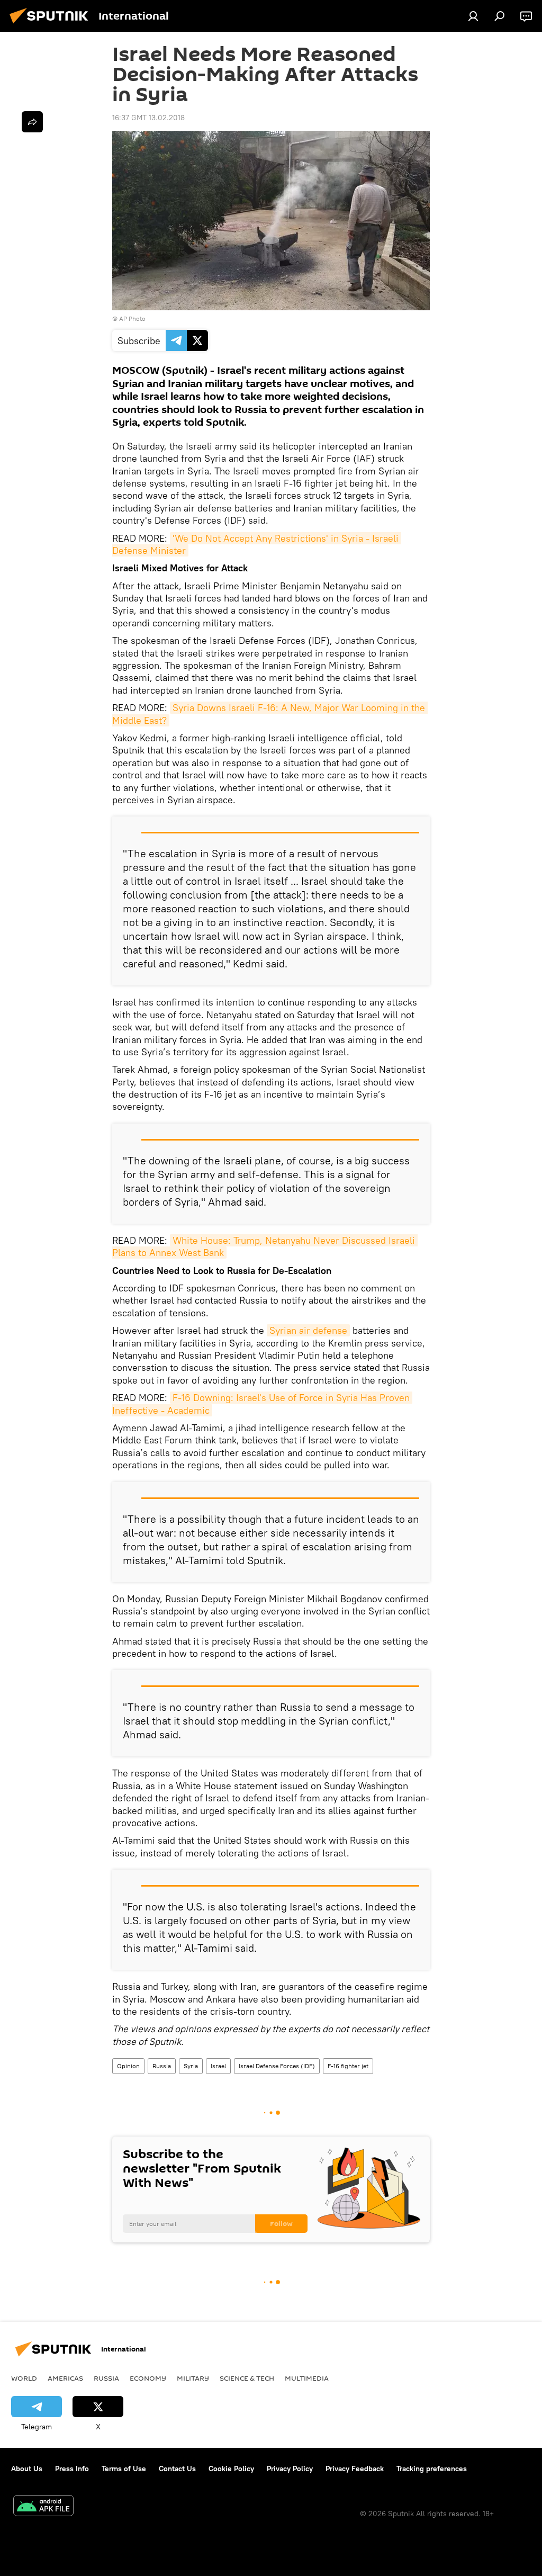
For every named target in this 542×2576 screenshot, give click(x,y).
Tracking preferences (432, 2469)
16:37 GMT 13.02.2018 (148, 118)
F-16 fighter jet (348, 2066)
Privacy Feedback (355, 2469)
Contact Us (177, 2469)
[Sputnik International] (52, 25)
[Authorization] (473, 16)
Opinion (128, 2066)
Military (193, 2378)
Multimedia (307, 2378)
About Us (27, 2469)
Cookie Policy (231, 2469)
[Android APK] (43, 2507)
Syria (191, 2066)
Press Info (72, 2469)
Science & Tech (247, 2378)
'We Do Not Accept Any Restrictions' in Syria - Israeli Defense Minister (257, 544)
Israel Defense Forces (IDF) (277, 2066)
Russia (162, 2066)
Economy (148, 2378)
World (24, 2378)
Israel (218, 2066)
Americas (65, 2378)
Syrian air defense (308, 1330)
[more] (32, 122)
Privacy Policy (290, 2469)
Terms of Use (124, 2469)
